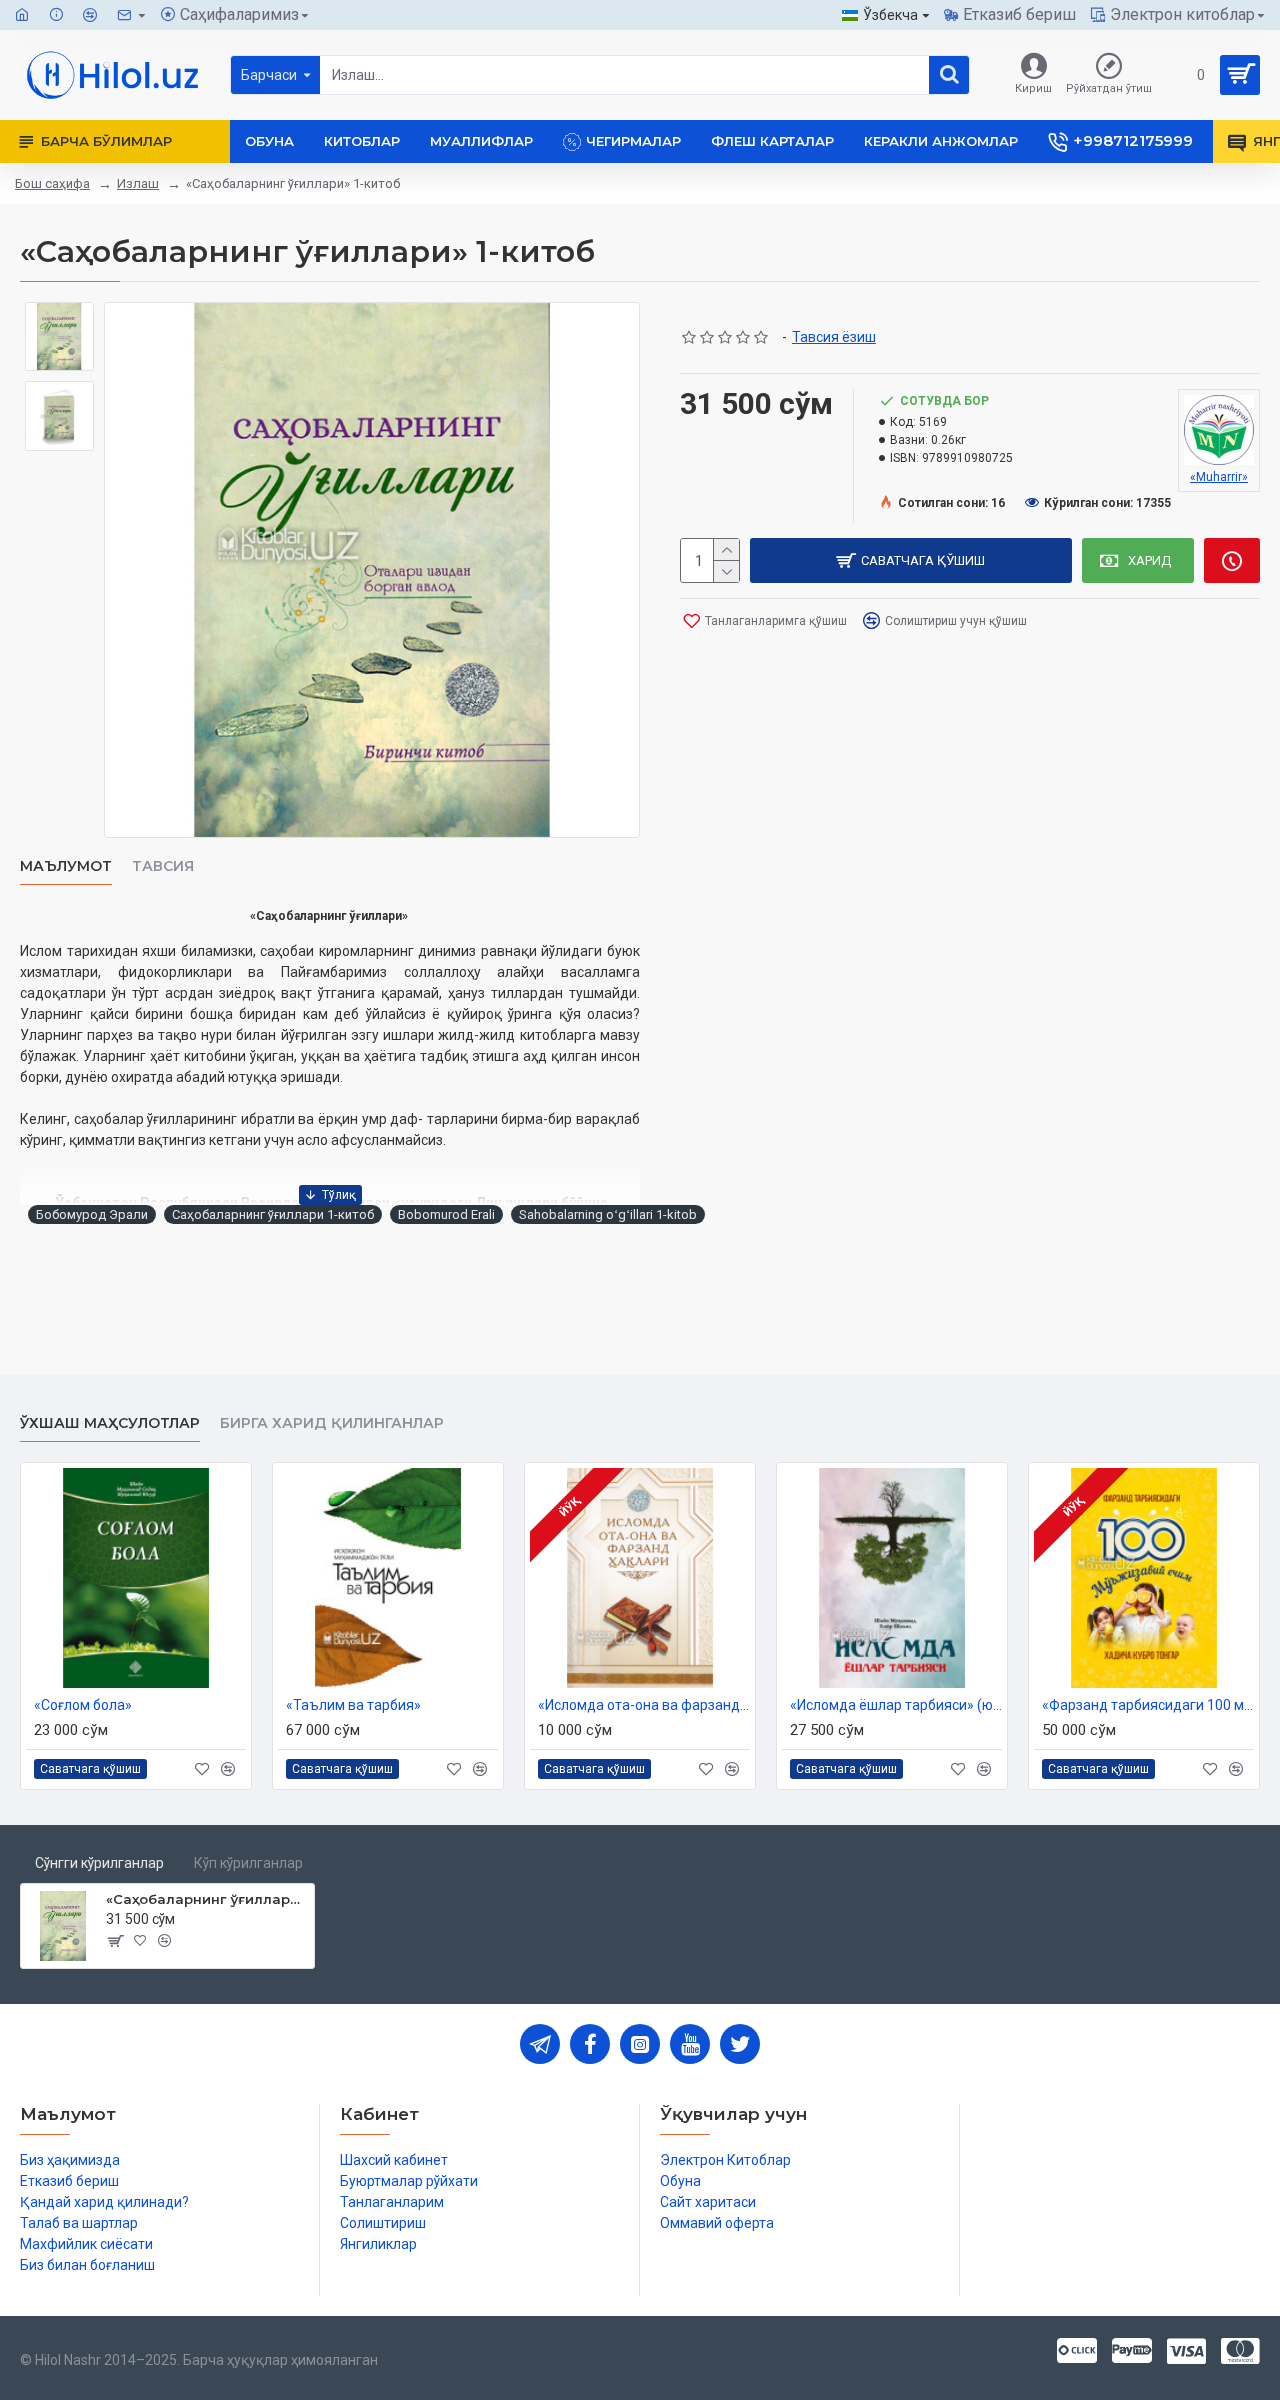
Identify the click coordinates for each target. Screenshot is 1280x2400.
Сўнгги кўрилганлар (99, 1863)
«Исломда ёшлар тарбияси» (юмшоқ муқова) (896, 1705)
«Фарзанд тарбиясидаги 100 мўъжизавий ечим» (1148, 1705)
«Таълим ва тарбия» (353, 1705)
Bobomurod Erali (446, 1214)
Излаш (138, 183)
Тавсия (163, 866)
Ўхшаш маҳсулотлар (110, 1423)
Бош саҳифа (52, 183)
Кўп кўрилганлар (248, 1863)
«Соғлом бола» (83, 1705)
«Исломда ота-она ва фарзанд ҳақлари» (644, 1705)
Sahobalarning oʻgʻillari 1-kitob (608, 1214)
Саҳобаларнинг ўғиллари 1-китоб (273, 1214)
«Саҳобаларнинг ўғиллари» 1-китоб (206, 1899)
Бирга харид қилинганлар (332, 1423)
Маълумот (66, 866)
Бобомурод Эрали (92, 1214)
